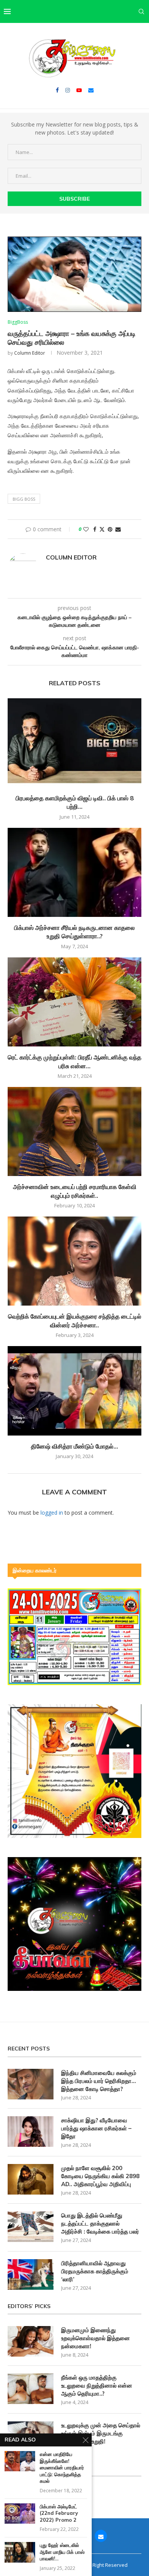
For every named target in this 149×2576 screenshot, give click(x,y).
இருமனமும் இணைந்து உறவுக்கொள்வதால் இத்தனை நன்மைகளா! (96, 2338)
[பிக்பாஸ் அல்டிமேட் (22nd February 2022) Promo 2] (20, 2514)
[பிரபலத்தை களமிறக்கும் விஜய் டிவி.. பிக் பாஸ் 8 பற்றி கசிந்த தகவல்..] (74, 743)
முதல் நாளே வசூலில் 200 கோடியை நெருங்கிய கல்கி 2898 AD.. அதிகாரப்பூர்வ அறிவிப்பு (100, 2176)
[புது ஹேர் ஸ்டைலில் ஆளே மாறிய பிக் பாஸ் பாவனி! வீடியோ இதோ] (20, 2552)
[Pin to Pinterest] (110, 529)
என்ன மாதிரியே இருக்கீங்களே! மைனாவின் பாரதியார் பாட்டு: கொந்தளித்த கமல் (62, 2467)
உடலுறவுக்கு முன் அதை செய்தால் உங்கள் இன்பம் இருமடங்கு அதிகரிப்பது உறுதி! (101, 2433)
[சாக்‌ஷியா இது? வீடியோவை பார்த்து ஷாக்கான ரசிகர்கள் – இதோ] (31, 2132)
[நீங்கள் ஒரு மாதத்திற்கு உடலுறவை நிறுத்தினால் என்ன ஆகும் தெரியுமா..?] (31, 2389)
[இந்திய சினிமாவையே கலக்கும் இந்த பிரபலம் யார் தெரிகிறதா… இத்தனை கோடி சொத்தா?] (31, 2084)
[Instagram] (68, 90)
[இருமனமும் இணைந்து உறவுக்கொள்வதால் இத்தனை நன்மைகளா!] (31, 2341)
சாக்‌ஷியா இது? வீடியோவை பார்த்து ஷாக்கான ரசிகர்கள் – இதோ (96, 2128)
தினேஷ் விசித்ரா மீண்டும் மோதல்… (74, 1446)
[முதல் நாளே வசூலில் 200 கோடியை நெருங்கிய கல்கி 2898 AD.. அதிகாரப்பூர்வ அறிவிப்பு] (31, 2179)
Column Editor (30, 353)
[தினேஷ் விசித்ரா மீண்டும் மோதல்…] (74, 1391)
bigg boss (24, 499)
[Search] (141, 11)
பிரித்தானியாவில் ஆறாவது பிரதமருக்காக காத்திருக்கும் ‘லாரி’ (95, 2271)
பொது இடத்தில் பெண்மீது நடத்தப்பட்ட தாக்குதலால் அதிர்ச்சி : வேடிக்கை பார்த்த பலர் (100, 2223)
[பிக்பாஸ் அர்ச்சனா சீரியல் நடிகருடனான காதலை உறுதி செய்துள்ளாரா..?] (74, 872)
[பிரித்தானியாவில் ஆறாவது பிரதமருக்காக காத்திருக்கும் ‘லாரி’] (31, 2274)
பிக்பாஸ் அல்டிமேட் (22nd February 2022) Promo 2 (59, 2513)
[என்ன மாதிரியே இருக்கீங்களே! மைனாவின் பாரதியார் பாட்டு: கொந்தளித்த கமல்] (20, 2461)
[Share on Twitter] (102, 529)
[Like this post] (86, 529)
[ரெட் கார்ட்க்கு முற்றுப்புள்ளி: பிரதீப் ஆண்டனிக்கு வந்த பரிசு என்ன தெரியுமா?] (74, 1002)
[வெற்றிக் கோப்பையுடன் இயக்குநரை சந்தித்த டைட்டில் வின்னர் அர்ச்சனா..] (74, 1261)
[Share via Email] (118, 529)
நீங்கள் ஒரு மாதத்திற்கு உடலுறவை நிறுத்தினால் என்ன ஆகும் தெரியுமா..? (97, 2385)
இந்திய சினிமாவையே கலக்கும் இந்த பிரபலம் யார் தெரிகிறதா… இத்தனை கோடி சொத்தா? (99, 2081)
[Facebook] (57, 90)
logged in (52, 1513)
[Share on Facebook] (95, 529)
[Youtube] (79, 90)
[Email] (91, 90)
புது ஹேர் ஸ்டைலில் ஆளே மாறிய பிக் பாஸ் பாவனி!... (62, 2552)
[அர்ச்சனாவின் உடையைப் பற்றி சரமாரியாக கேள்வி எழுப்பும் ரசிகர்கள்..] (74, 1131)
